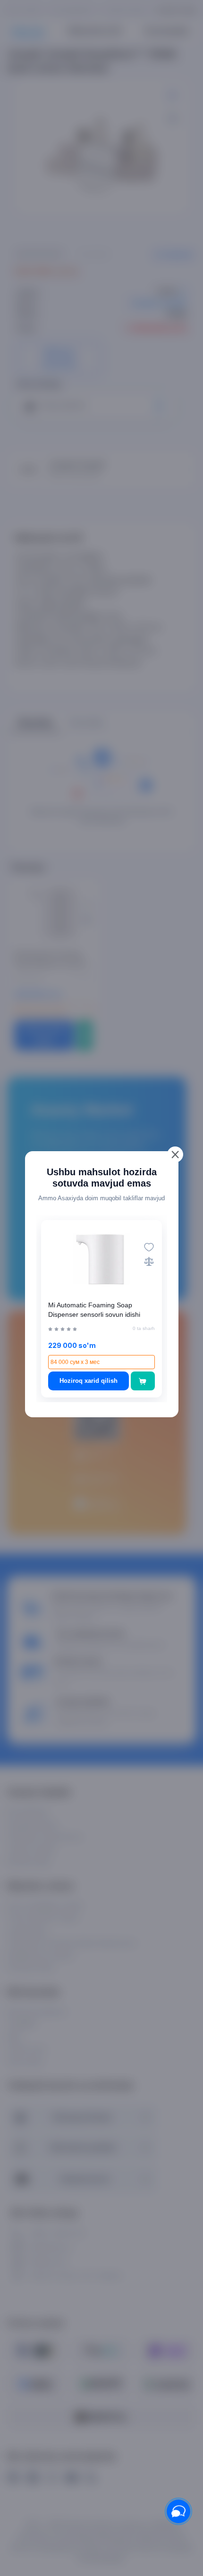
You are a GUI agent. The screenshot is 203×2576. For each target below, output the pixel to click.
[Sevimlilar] (149, 1247)
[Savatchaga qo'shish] (143, 1381)
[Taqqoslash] (149, 1261)
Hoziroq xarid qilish (89, 1381)
